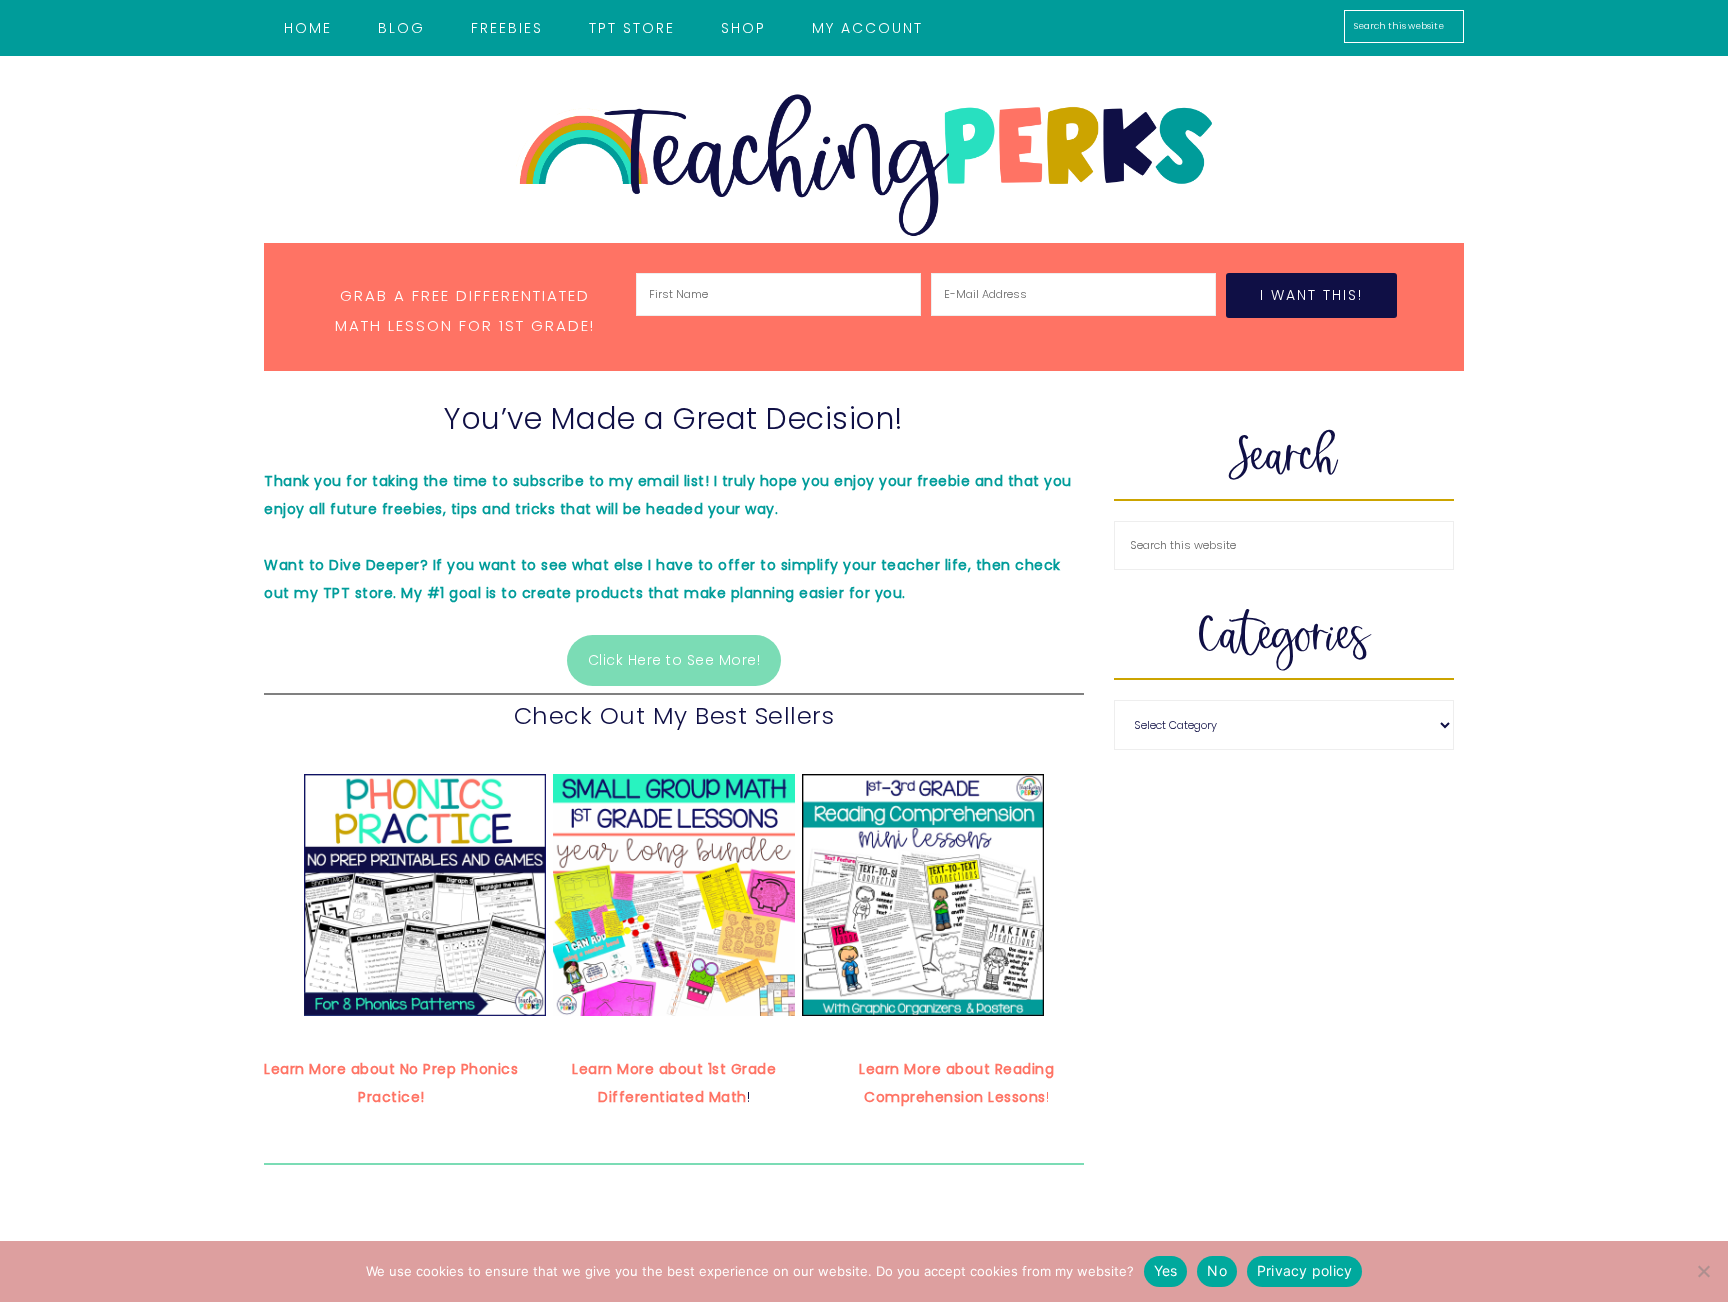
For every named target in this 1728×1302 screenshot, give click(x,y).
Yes (1166, 1270)
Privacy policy (1305, 1270)
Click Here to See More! (674, 660)
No (1217, 1270)
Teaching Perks (864, 164)
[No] (1703, 1271)
